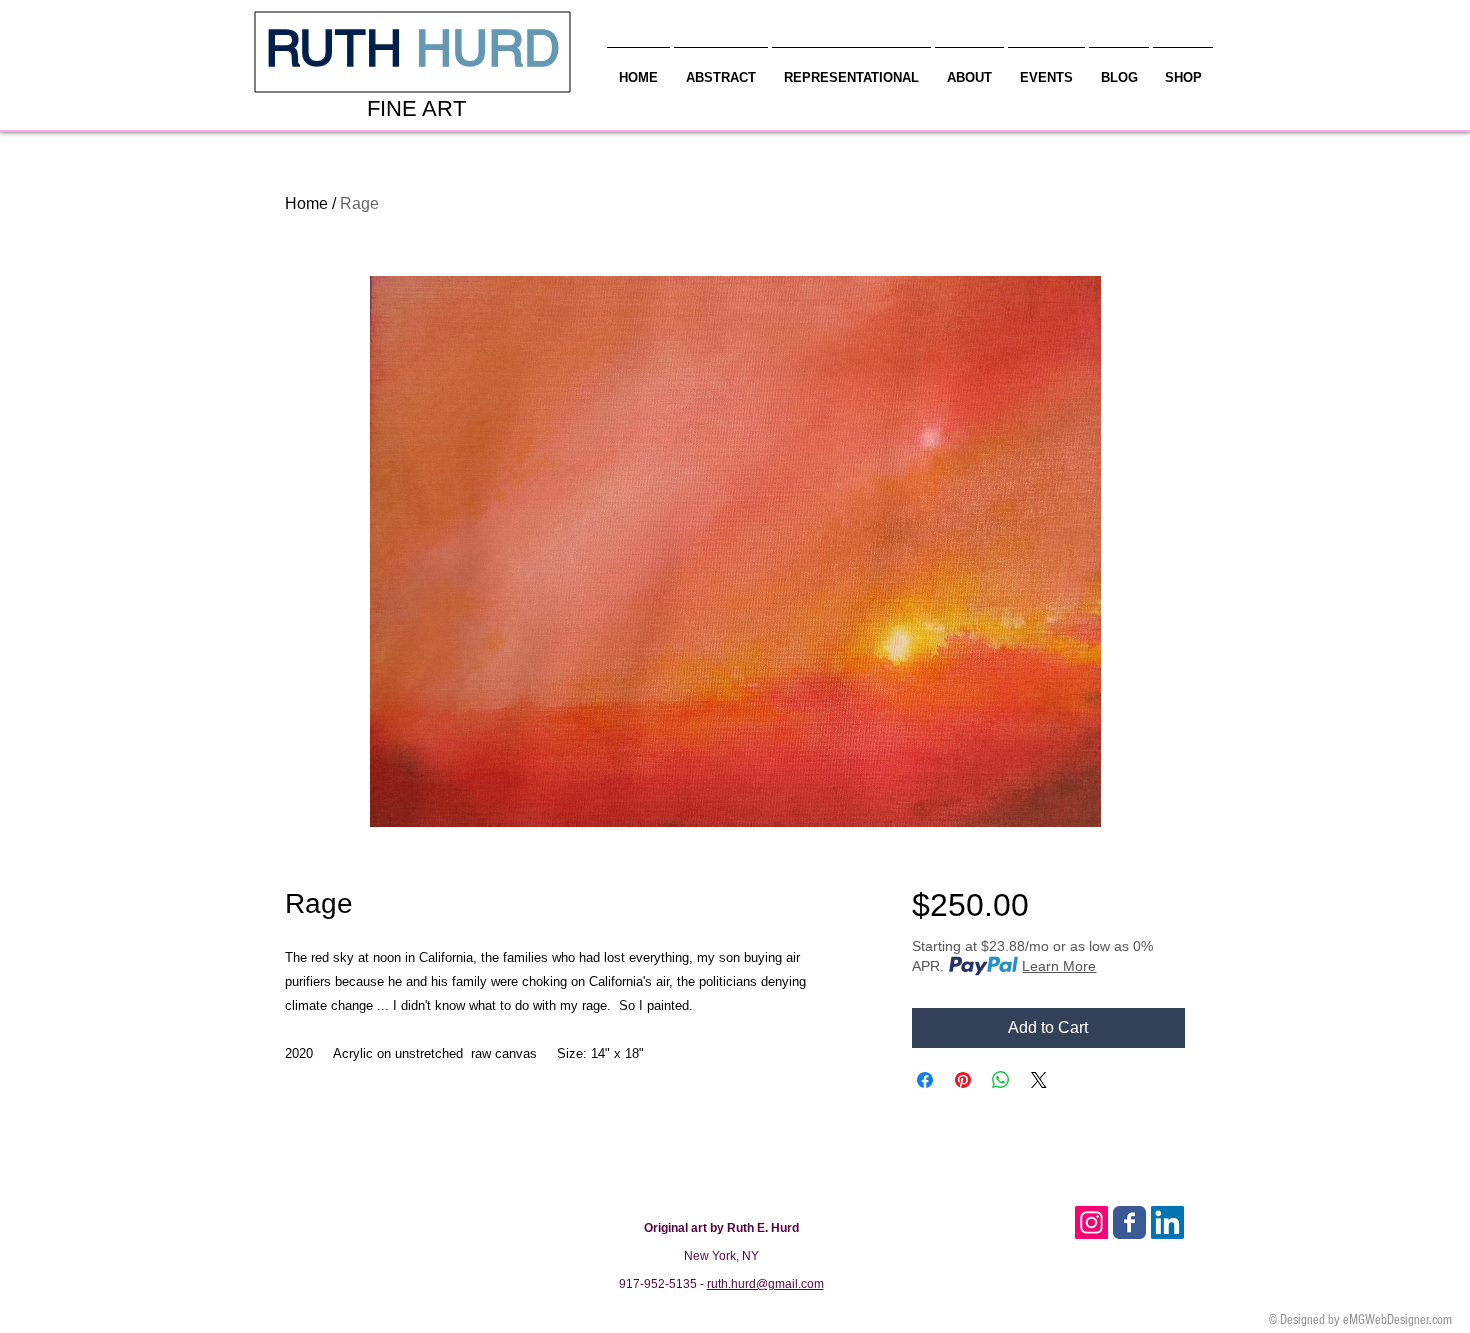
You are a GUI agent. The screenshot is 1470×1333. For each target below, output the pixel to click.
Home (306, 203)
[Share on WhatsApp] (1001, 1080)
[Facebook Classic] (1129, 1222)
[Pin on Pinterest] (963, 1080)
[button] (969, 69)
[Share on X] (1039, 1080)
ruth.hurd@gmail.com (765, 1284)
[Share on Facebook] (925, 1080)
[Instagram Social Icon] (1091, 1222)
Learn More (1059, 966)
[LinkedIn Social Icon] (1167, 1222)
